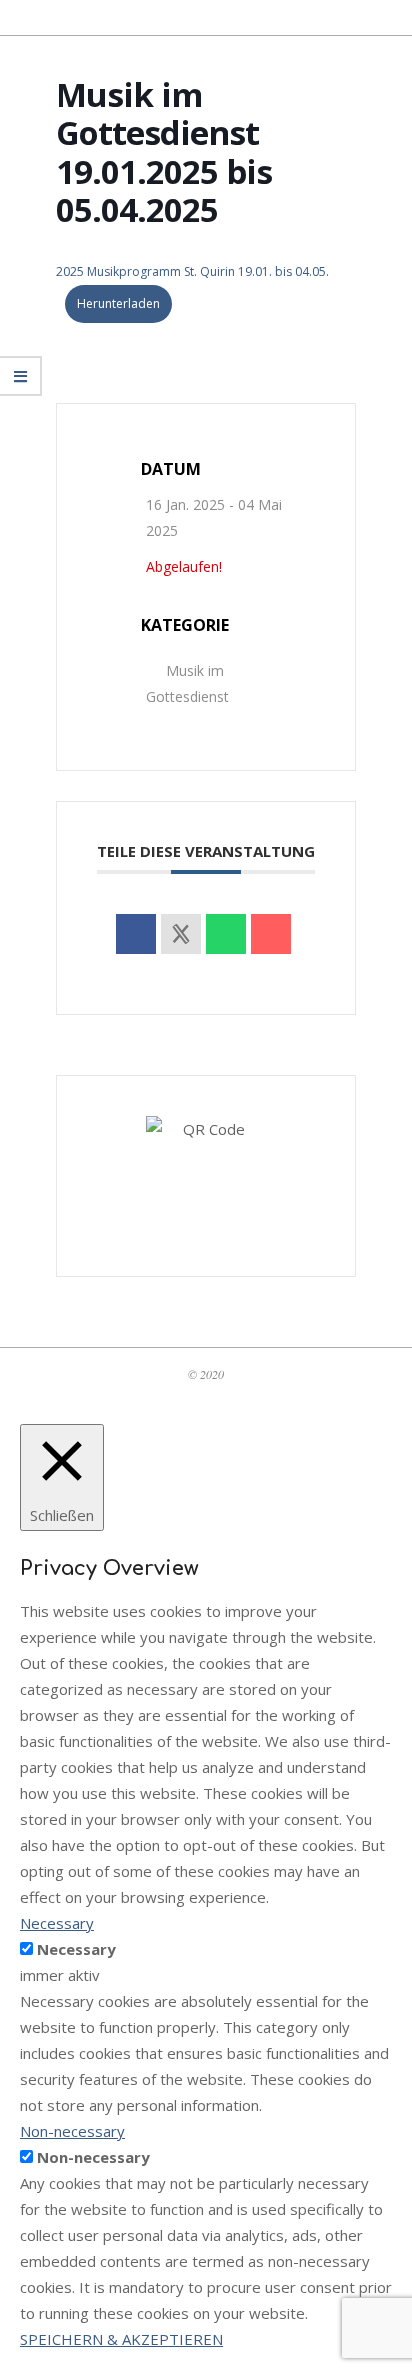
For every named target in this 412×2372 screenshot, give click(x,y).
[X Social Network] (181, 934)
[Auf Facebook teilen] (136, 934)
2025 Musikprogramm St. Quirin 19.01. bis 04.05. (192, 271)
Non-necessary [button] (72, 2131)
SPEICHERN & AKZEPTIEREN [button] (121, 2339)
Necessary (76, 1949)
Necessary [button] (57, 1923)
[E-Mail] (271, 934)
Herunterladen (118, 303)
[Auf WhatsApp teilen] (226, 934)
